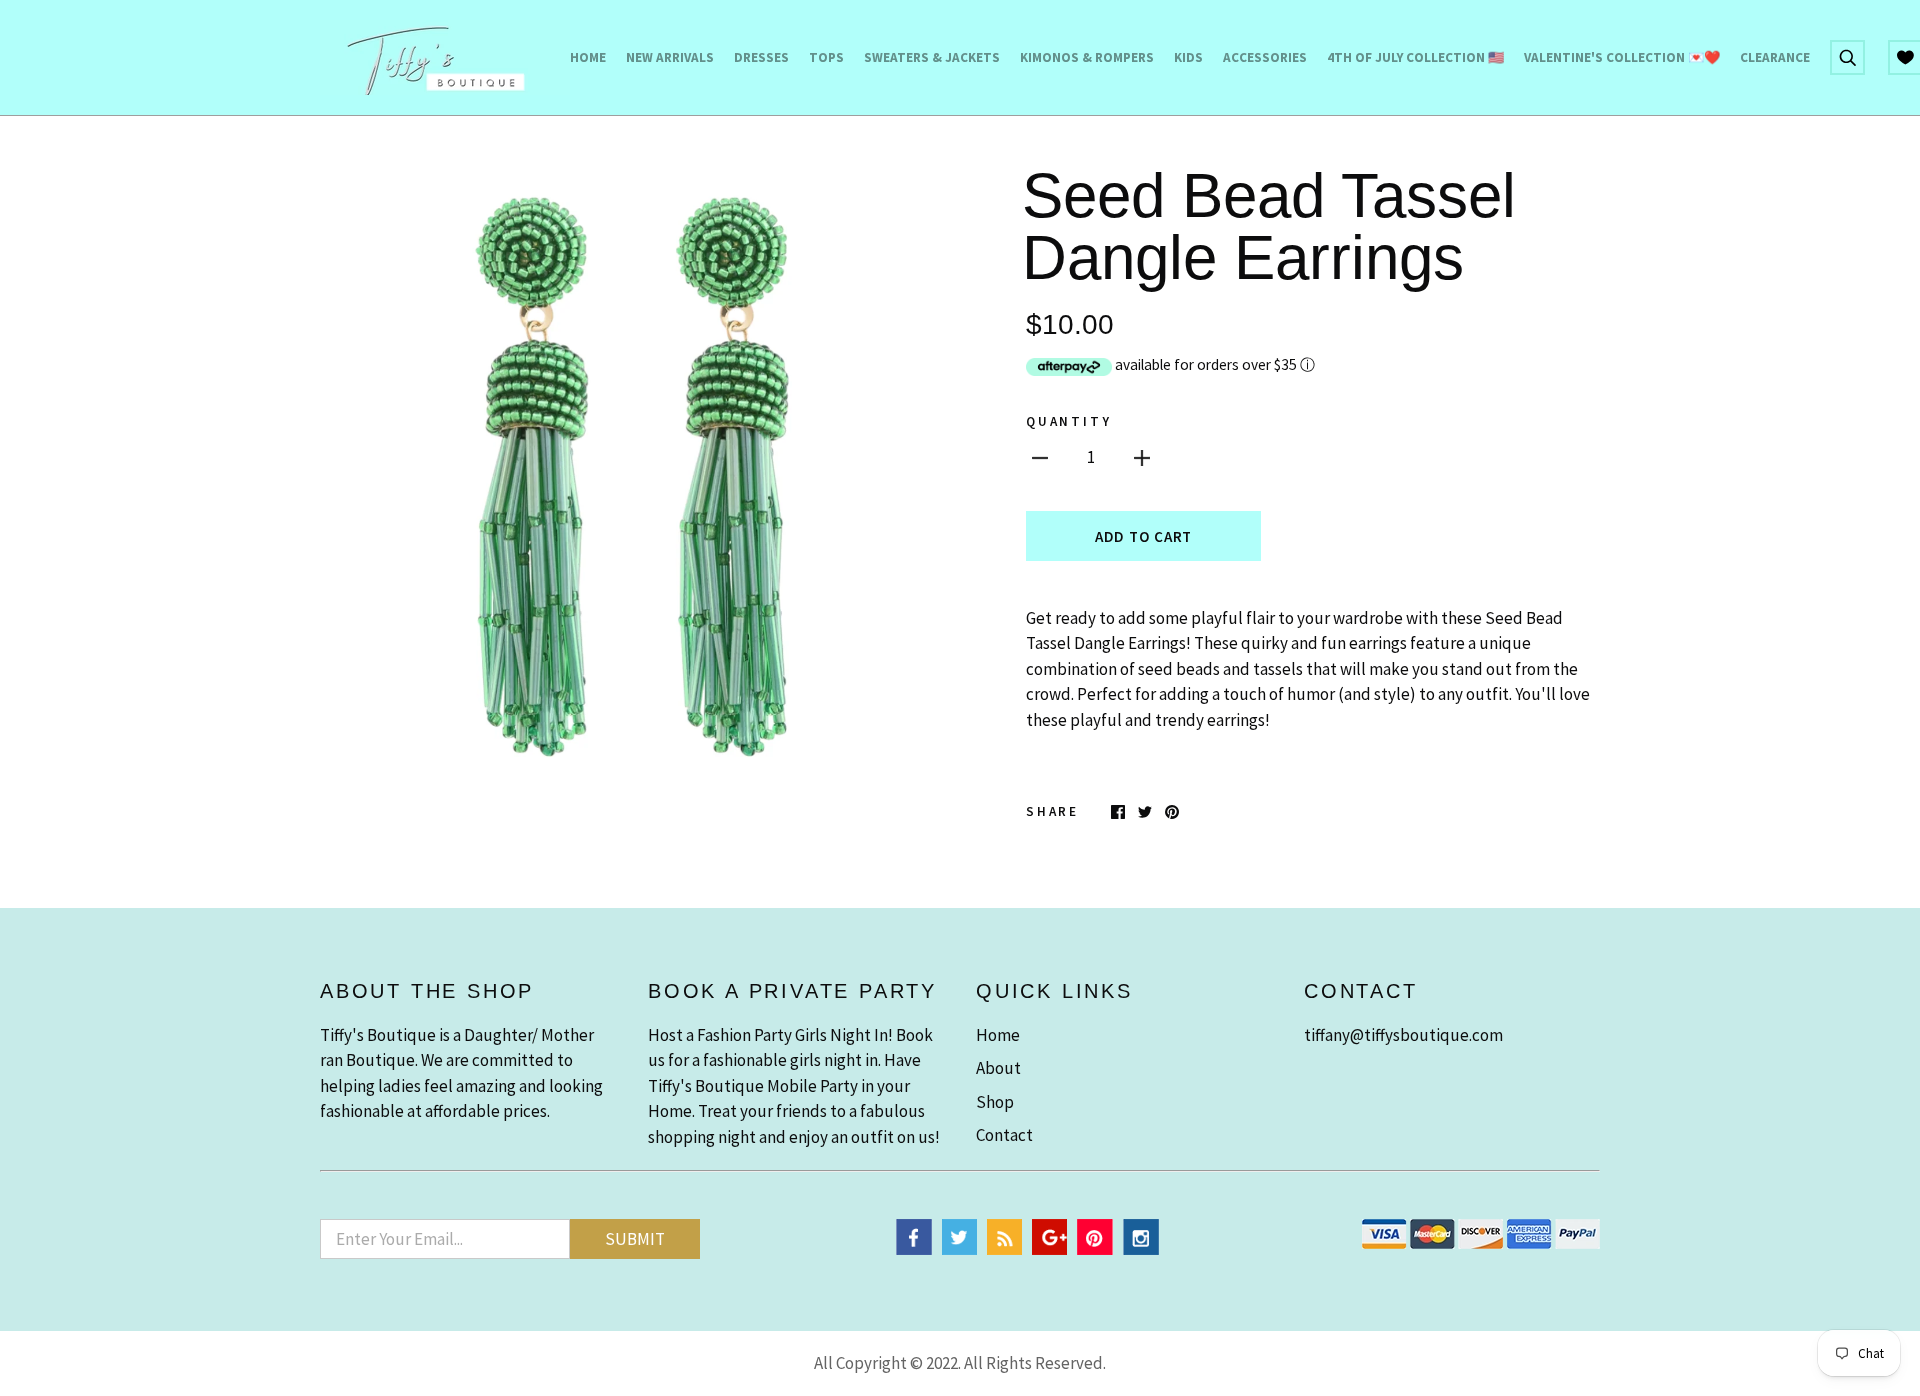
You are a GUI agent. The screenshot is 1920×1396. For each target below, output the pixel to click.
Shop (995, 1102)
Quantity (1068, 421)
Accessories (1265, 57)
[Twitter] (959, 1249)
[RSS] (1004, 1249)
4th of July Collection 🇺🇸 (1415, 57)
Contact (1004, 1135)
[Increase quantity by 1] (1142, 457)
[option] (632, 476)
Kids (1188, 57)
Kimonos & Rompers (1087, 57)
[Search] (1847, 56)
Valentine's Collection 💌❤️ (1622, 57)
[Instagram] (1141, 1249)
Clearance (1775, 57)
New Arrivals (670, 57)
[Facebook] (914, 1249)
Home (588, 57)
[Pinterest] (1095, 1249)
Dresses (761, 57)
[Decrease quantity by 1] (1040, 457)
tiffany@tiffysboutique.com (1403, 1035)
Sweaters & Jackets (932, 57)
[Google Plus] (1049, 1249)
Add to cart (1143, 536)
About (998, 1068)
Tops (826, 57)
